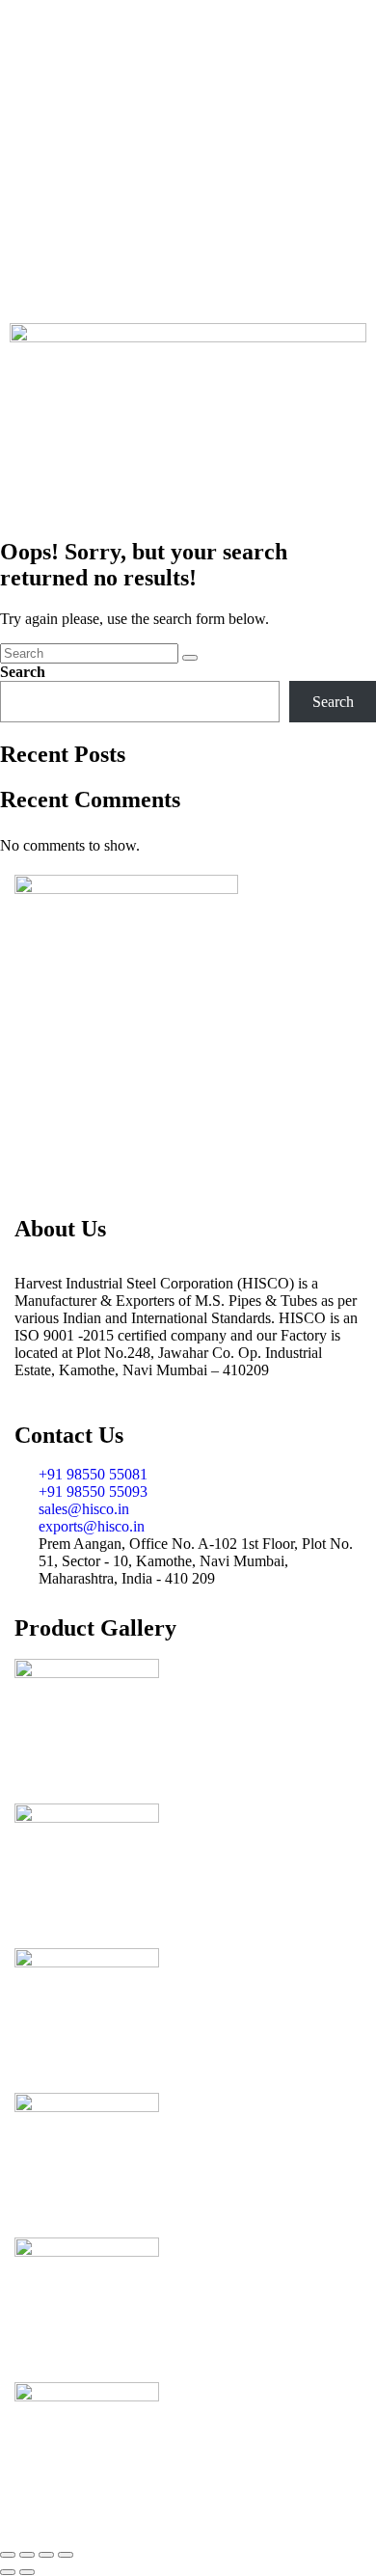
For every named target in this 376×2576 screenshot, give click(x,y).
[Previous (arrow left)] (8, 2572)
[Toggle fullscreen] (27, 2555)
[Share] (46, 2555)
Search (23, 672)
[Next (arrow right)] (27, 2572)
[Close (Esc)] (66, 2555)
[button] (188, 492)
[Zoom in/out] (8, 2555)
